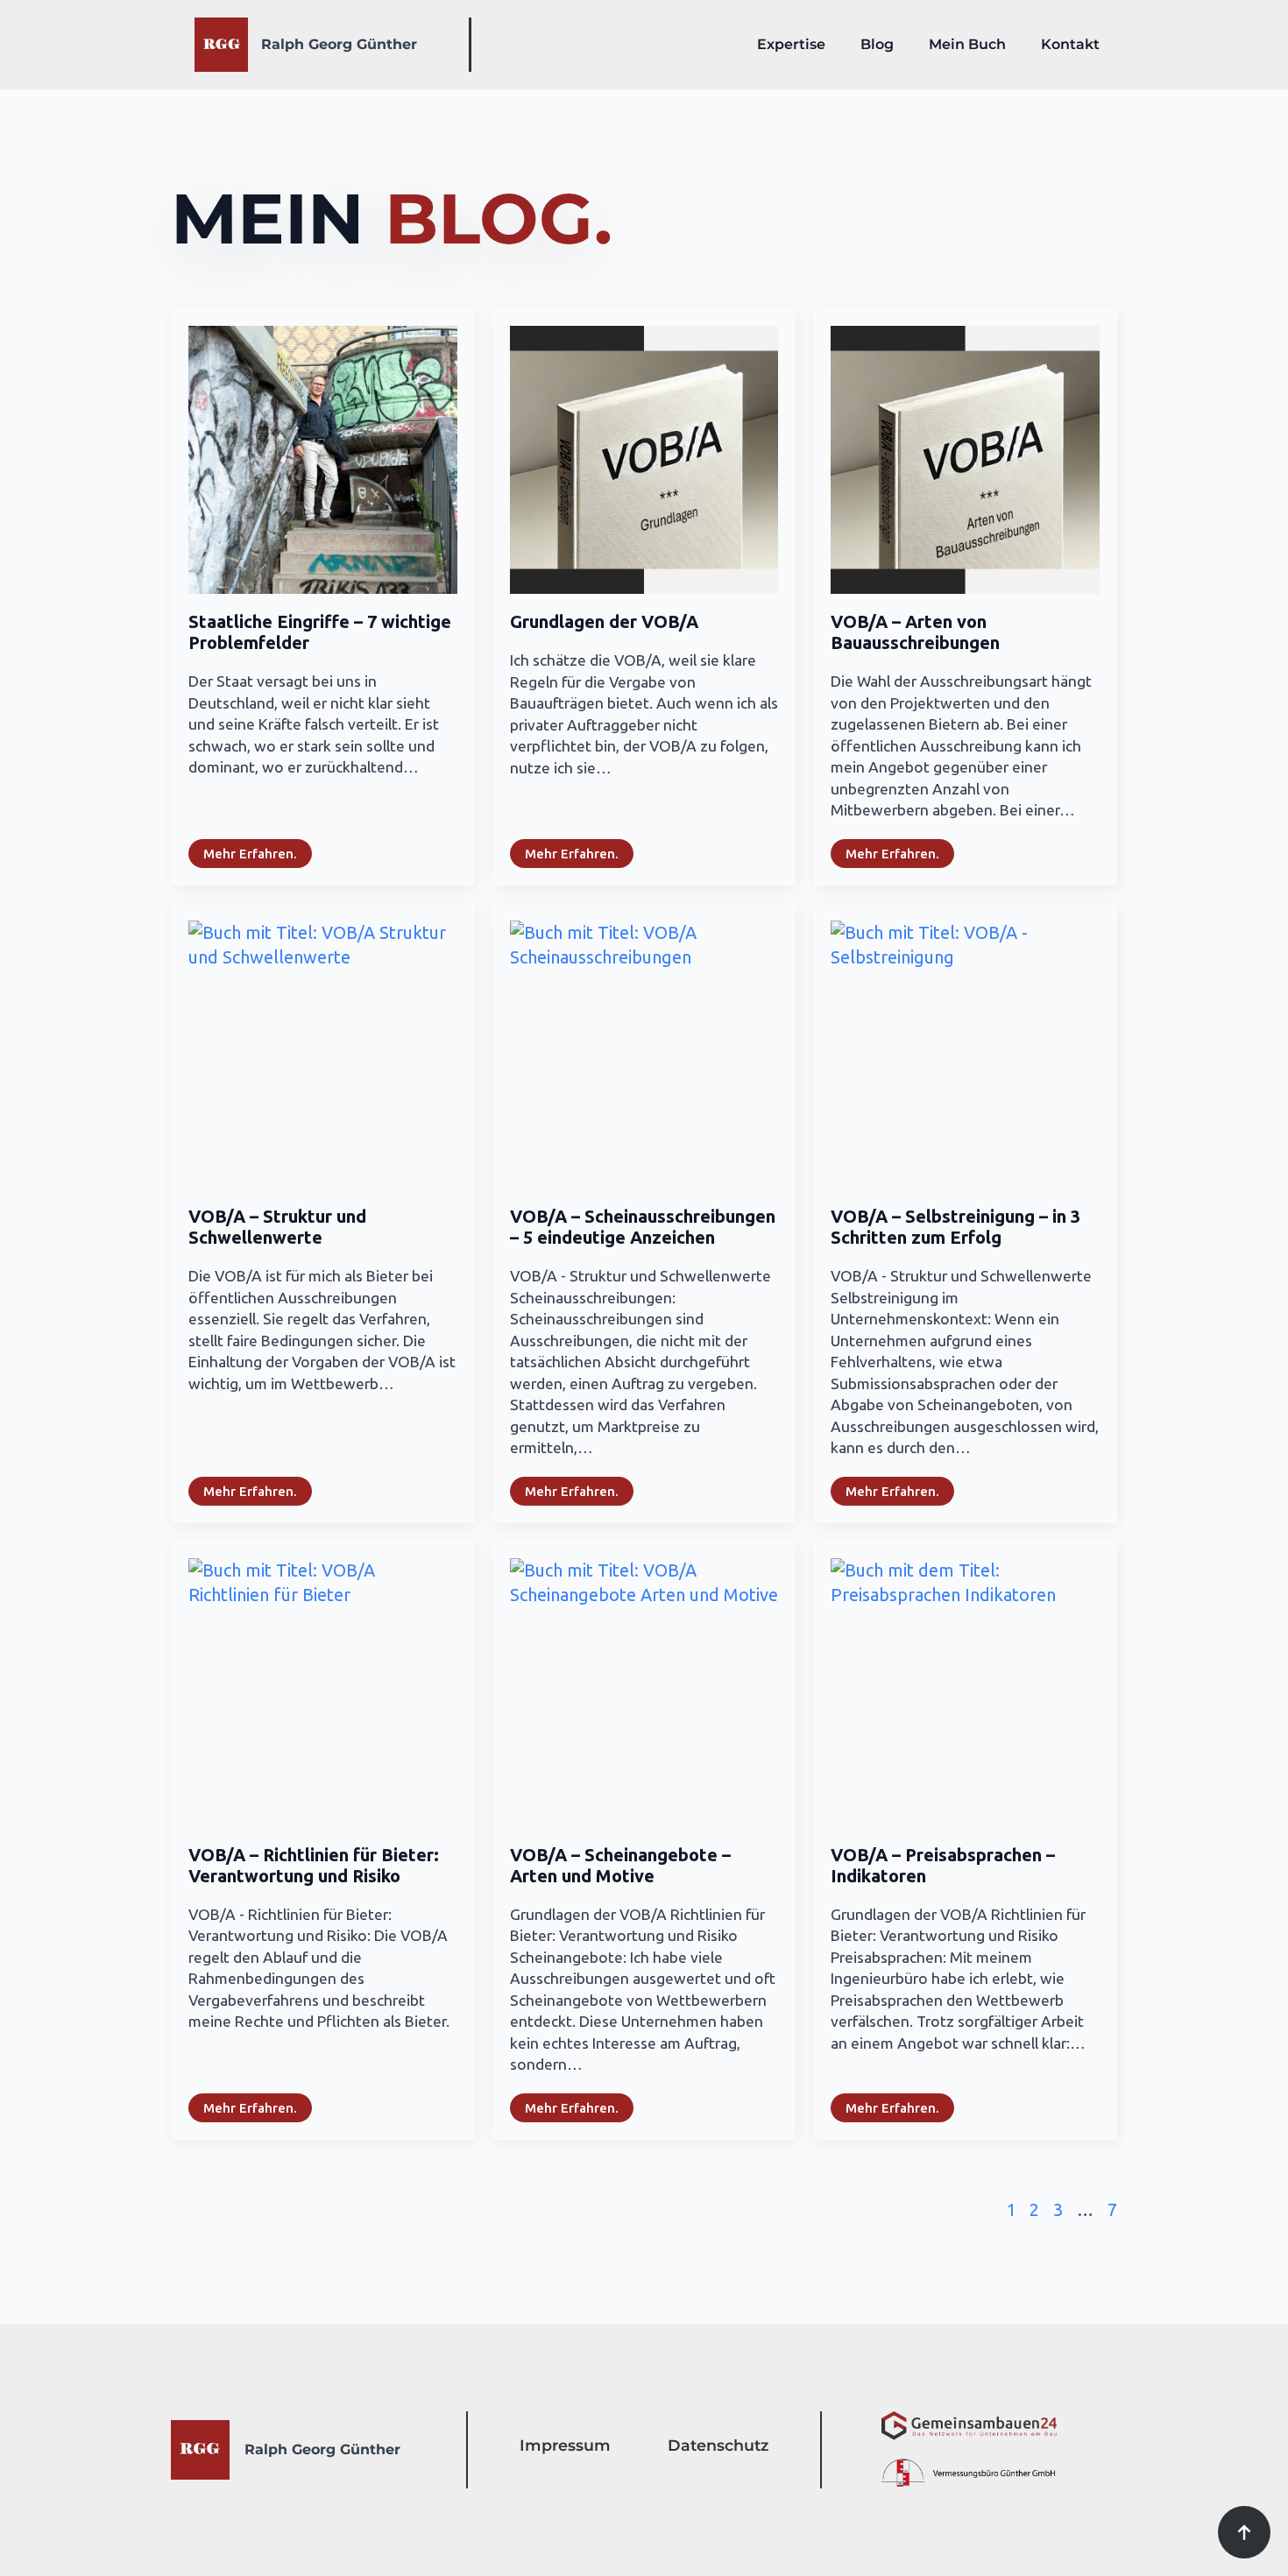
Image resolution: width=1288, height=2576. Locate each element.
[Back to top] (1244, 2532)
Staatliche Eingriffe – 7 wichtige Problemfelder (320, 632)
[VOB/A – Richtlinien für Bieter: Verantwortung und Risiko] (323, 1693)
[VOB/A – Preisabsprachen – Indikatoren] (965, 1693)
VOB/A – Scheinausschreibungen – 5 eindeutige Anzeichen (643, 1227)
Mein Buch (967, 44)
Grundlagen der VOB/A (604, 621)
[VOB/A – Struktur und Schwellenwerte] (323, 1055)
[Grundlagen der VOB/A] (644, 460)
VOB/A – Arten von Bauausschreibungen (915, 632)
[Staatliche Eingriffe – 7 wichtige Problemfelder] (323, 460)
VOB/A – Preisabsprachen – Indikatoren (943, 1865)
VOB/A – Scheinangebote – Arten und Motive (620, 1865)
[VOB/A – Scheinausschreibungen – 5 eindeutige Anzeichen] (644, 1055)
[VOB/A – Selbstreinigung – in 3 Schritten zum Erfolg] (965, 1055)
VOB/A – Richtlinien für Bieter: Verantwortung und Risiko (314, 1865)
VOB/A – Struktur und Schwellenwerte (277, 1227)
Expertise (791, 44)
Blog (877, 44)
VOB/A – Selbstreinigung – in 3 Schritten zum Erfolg (955, 1227)
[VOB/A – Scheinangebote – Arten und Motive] (644, 1693)
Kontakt (1070, 44)
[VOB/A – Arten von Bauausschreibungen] (965, 460)
